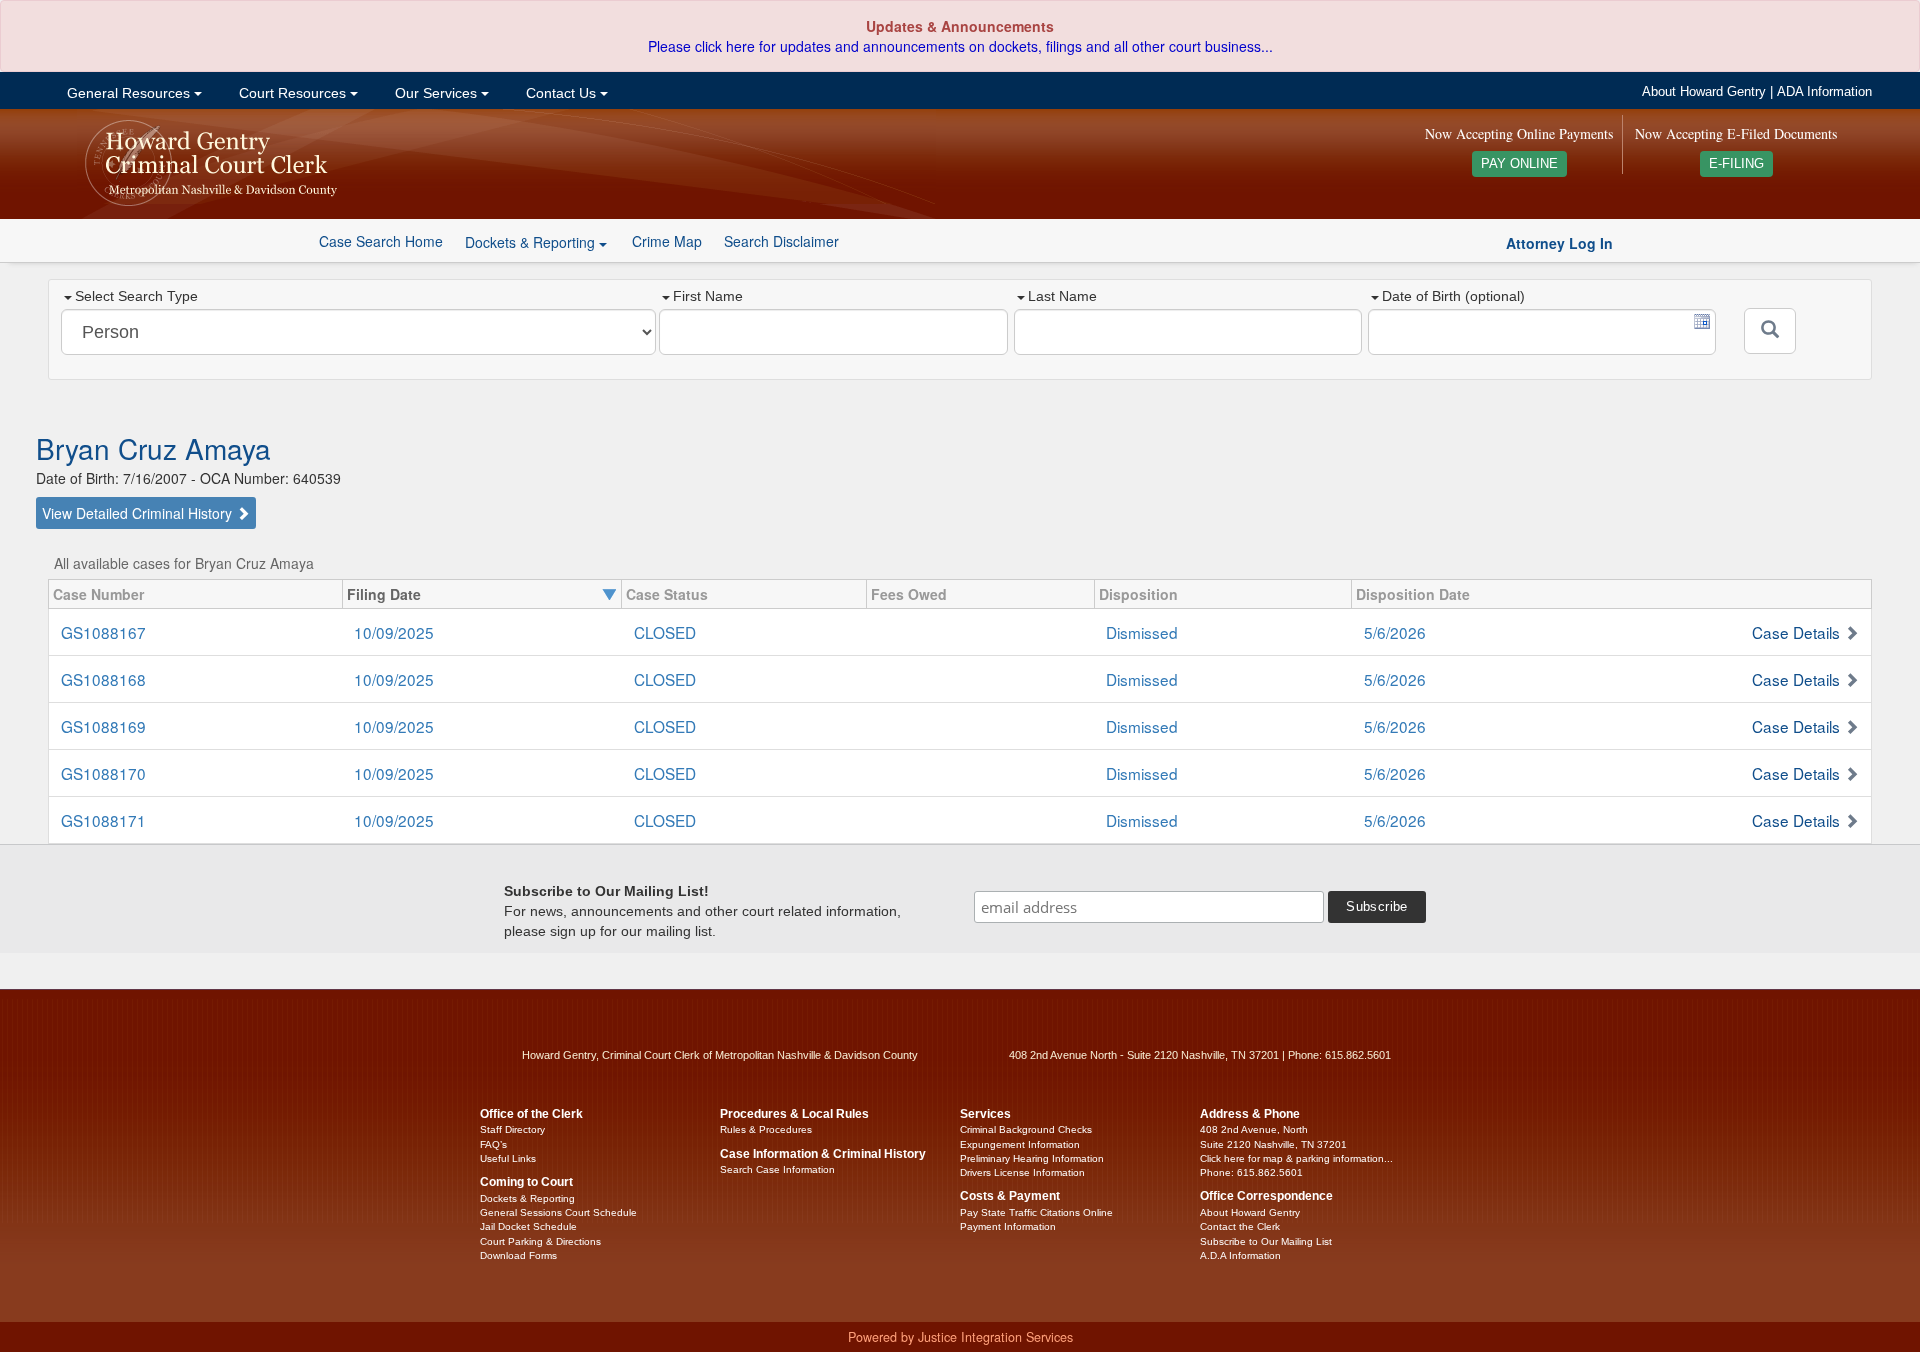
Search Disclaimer (781, 241)
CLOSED (665, 632)
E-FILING (1736, 164)
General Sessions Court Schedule (558, 1212)
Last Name (1062, 296)
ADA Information (1824, 92)
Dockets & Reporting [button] (532, 242)
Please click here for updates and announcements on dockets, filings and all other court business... (960, 46)
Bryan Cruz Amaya (153, 448)
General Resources (128, 93)
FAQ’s (493, 1144)
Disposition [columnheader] (1138, 594)
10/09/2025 (394, 632)
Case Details (1796, 632)
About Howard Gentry (1704, 92)
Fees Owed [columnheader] (909, 594)
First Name (708, 296)
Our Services (436, 93)
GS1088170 (103, 773)
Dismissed (1142, 632)
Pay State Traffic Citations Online (1036, 1212)
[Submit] (1770, 331)
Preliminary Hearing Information (1032, 1158)
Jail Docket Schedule (528, 1226)
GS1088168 (103, 679)
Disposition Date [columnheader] (1413, 594)
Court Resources (292, 93)
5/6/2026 (1395, 632)
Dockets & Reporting (527, 1198)
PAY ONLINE (1519, 164)
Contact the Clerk (1240, 1226)
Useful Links (508, 1158)
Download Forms (518, 1255)
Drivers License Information (1022, 1172)
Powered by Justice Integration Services (960, 1337)
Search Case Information (777, 1169)
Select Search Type (136, 296)
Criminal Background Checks (1026, 1129)
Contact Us (561, 93)
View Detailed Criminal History (139, 513)
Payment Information (1008, 1226)
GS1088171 (103, 820)
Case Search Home (381, 241)
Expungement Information (1020, 1144)
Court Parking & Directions (540, 1241)
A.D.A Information (1240, 1255)
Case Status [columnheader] (667, 594)
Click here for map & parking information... (1296, 1158)
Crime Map (667, 241)
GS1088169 (103, 726)
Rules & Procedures (766, 1129)
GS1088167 (103, 632)
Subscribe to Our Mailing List (1266, 1241)
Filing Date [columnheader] (384, 594)
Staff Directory (512, 1129)
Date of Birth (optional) (1453, 296)
